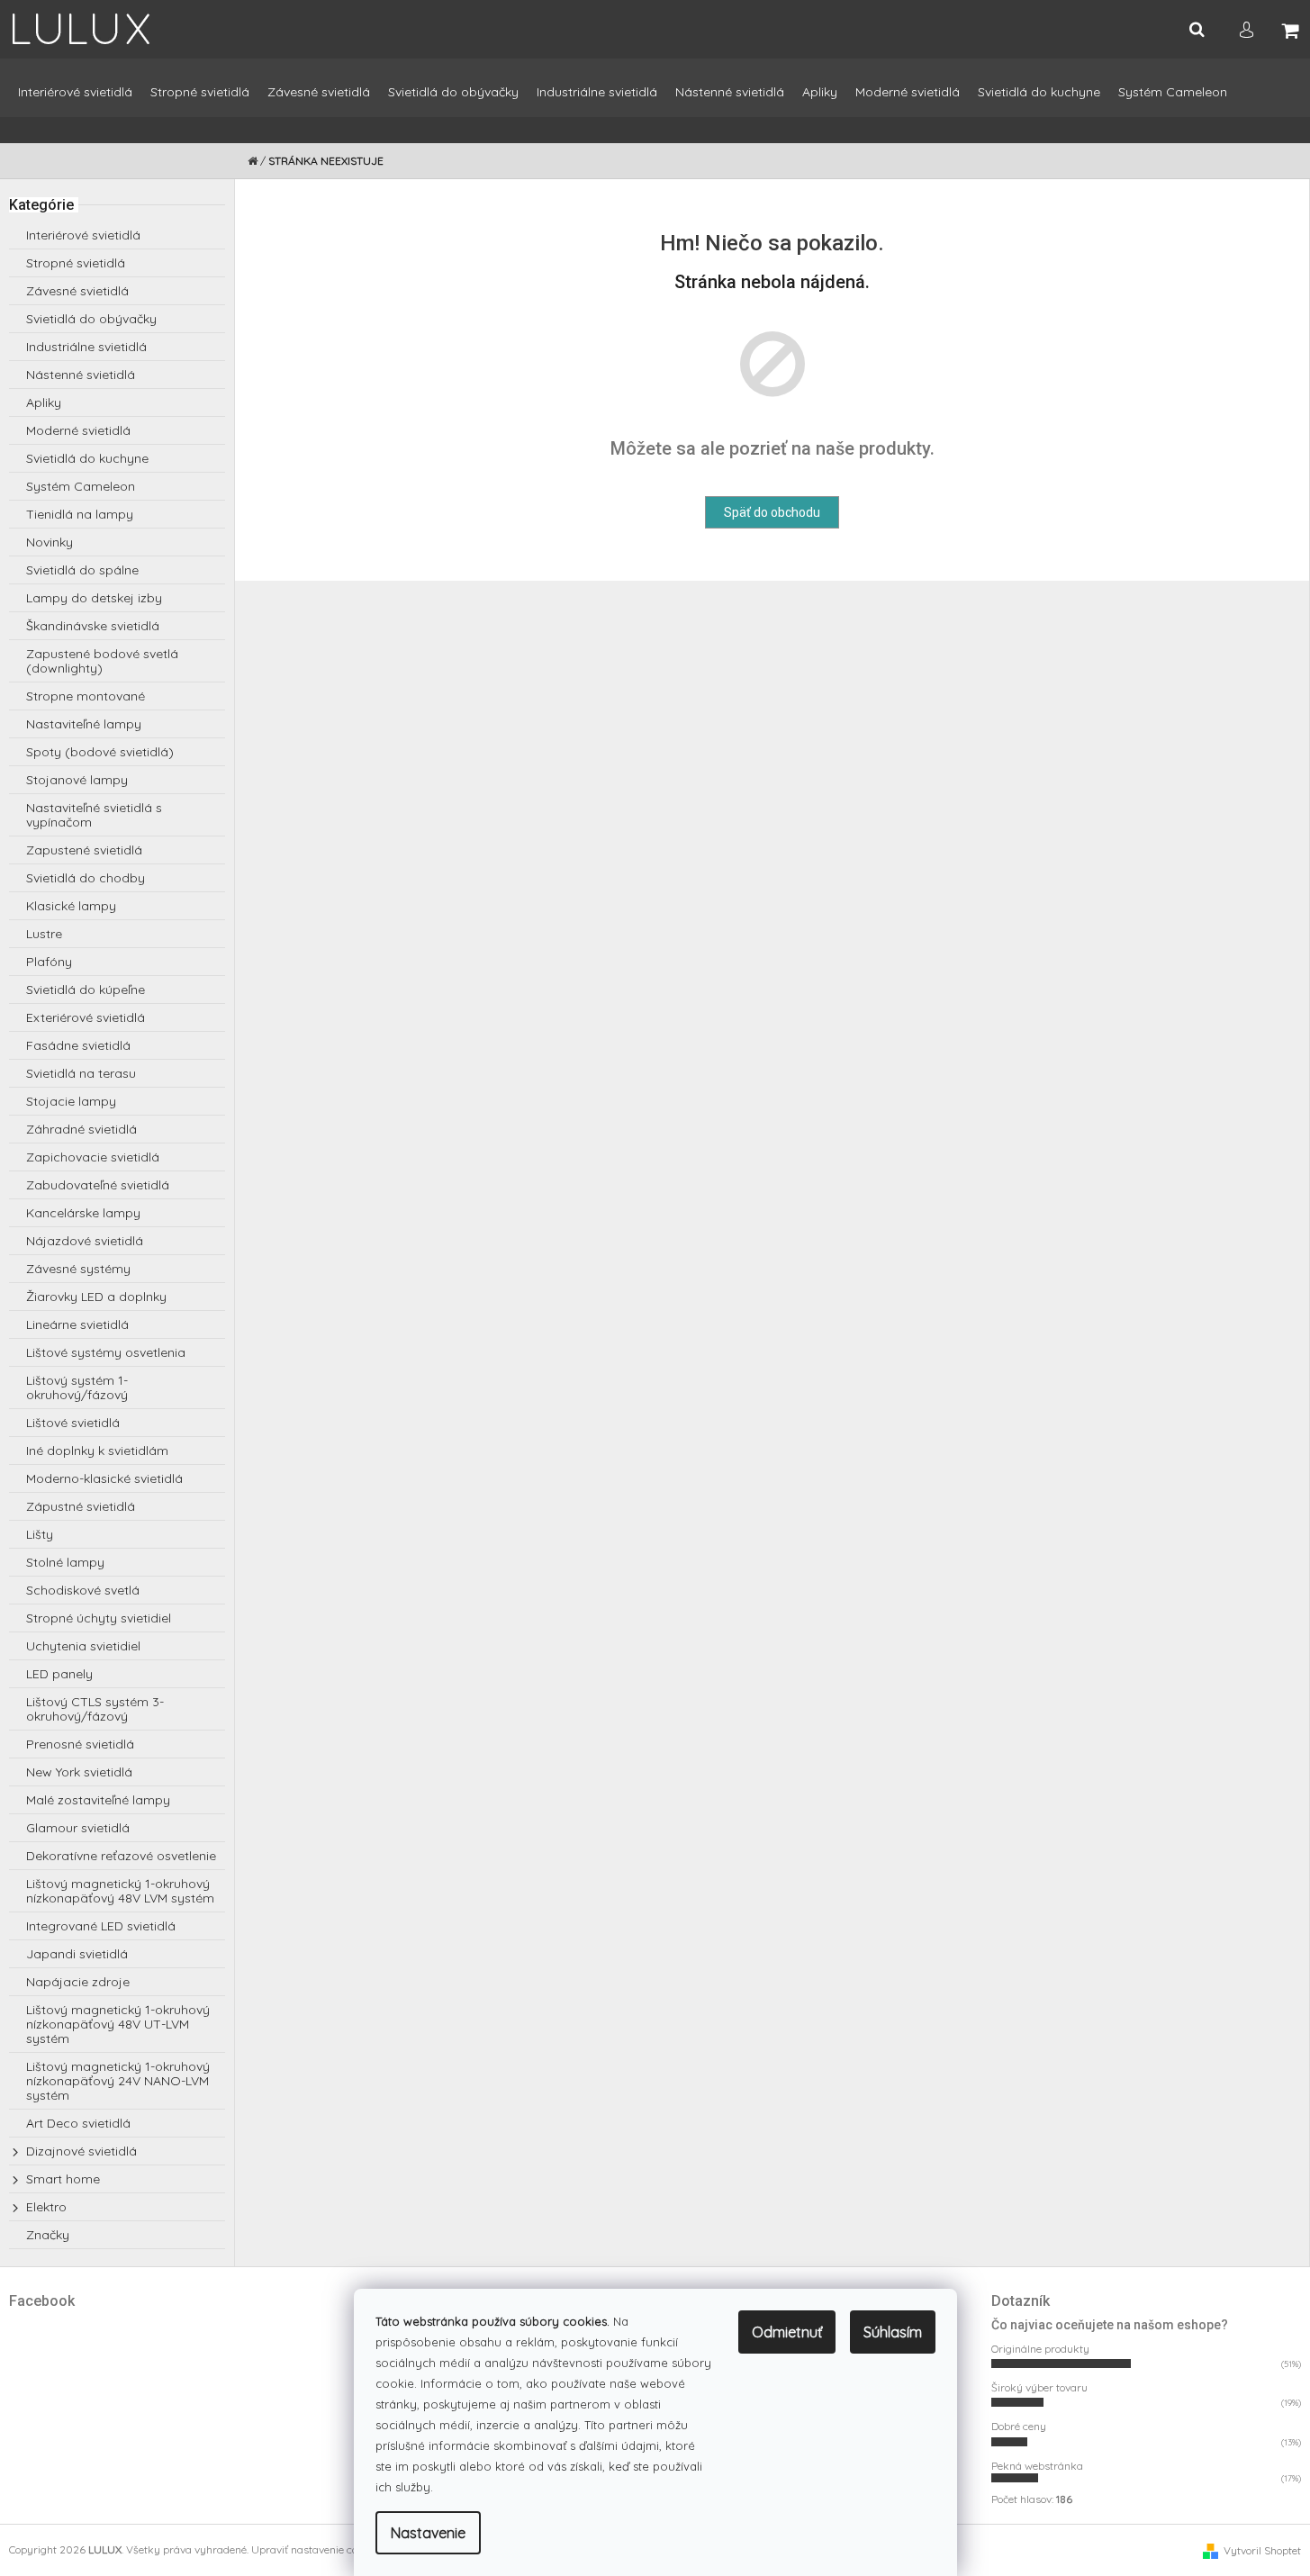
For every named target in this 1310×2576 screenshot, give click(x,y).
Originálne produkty (1040, 2349)
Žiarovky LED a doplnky (96, 1297)
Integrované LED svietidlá (101, 1926)
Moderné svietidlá (78, 430)
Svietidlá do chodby (86, 878)
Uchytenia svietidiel (83, 1646)
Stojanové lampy (77, 780)
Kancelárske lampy (83, 1213)
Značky (48, 2235)
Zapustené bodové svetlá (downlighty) (102, 661)
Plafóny (49, 962)
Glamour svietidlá (78, 1828)
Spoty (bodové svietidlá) (100, 752)
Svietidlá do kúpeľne (86, 990)
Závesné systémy (78, 1269)
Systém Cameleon (81, 486)
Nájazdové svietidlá (85, 1241)
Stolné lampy (65, 1562)
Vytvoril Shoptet (1262, 2550)
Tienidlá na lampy (80, 514)
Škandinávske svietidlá (93, 626)
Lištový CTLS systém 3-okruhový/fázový (95, 1709)
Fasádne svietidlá (78, 1045)
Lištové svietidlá (73, 1423)
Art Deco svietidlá (78, 2123)
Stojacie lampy (71, 1101)
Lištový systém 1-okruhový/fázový (77, 1387)
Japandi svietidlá (77, 1954)
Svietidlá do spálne (82, 570)
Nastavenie (428, 2533)
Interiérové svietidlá (83, 235)
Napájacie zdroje (78, 1982)
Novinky (50, 542)
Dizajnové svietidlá (81, 2151)
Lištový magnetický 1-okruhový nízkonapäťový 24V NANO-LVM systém (118, 2081)
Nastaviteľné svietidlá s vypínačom (94, 815)
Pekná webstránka (1037, 2466)
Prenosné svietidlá (80, 1744)
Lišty (40, 1534)
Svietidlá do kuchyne (87, 458)
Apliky (44, 402)
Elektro (46, 2207)
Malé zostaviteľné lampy (98, 1800)
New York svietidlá (79, 1772)
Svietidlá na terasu (81, 1073)
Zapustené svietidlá (84, 850)
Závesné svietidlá (77, 291)
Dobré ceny (1019, 2426)
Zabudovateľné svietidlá (98, 1185)
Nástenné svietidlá (81, 375)
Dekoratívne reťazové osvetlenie (121, 1856)
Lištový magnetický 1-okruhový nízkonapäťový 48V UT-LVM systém (118, 2024)
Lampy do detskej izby (94, 598)
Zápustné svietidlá (81, 1506)
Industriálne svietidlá (86, 347)
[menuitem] (75, 100)
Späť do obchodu (772, 512)
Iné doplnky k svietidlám (97, 1451)
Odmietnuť (787, 2332)
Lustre (44, 934)
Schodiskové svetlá (83, 1590)
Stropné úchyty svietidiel (99, 1618)
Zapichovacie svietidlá (93, 1157)
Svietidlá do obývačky (91, 319)
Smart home (63, 2179)
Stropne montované (86, 696)
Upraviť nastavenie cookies (317, 2549)
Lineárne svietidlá (77, 1324)
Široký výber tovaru (1039, 2387)
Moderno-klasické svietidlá (104, 1478)
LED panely (59, 1674)
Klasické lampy (71, 906)
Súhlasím (893, 2332)
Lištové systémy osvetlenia (106, 1352)
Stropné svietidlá (76, 263)
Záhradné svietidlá (81, 1129)
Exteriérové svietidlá (86, 1017)
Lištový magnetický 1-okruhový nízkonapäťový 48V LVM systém (120, 1891)
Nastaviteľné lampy (84, 724)
